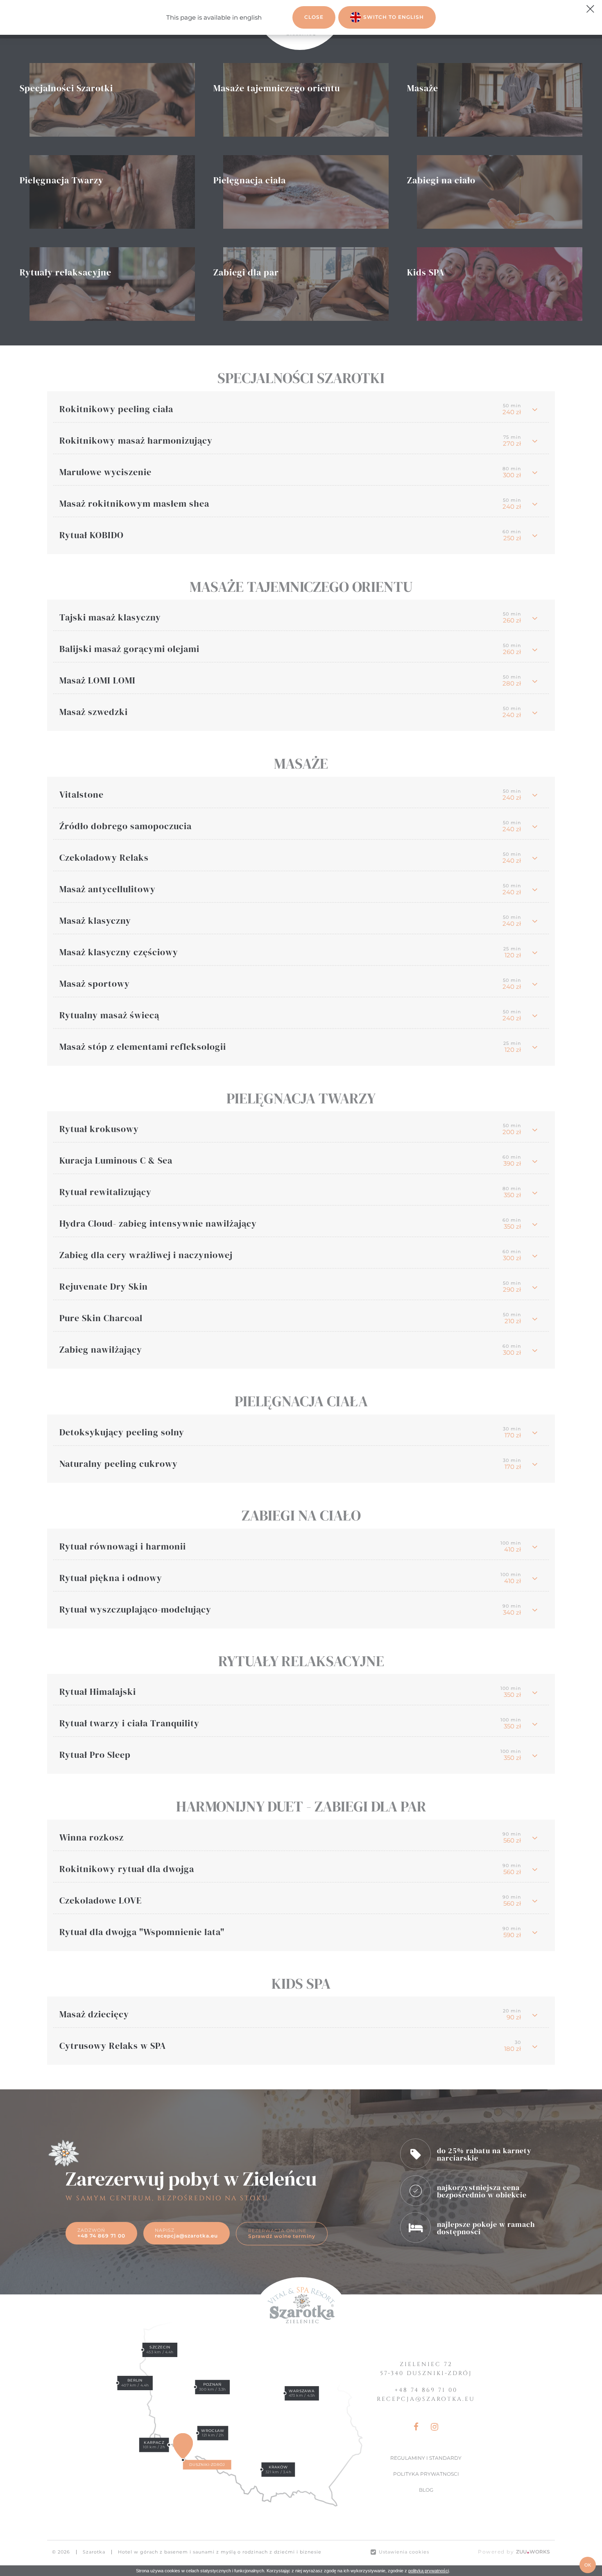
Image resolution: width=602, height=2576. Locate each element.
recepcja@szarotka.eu (426, 2399)
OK (588, 2565)
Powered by (514, 2552)
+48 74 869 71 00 (426, 2390)
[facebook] (419, 2427)
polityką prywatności (429, 2571)
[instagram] (431, 2427)
